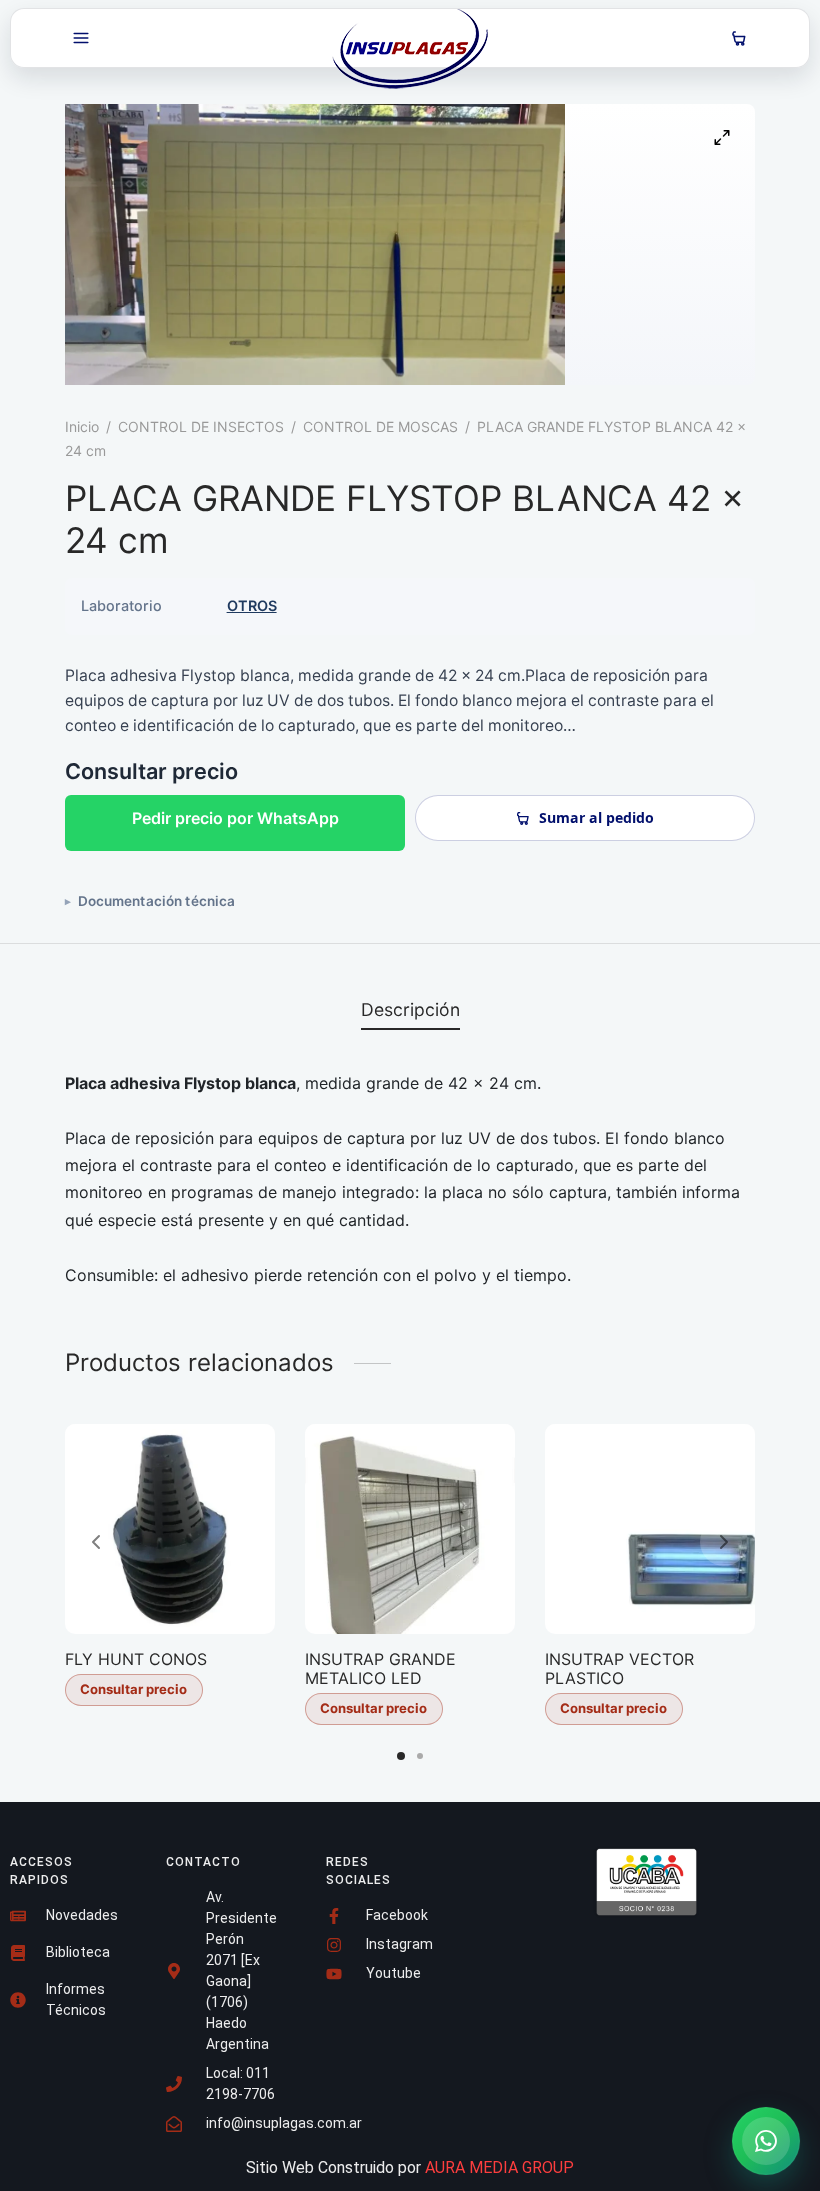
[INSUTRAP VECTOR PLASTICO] (650, 1529)
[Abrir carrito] (739, 38)
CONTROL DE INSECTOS (201, 426)
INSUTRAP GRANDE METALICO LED (380, 1668)
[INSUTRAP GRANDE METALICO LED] (410, 1529)
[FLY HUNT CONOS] (170, 1529)
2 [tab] (420, 1756)
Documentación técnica (156, 901)
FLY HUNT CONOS (136, 1659)
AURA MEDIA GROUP (499, 2167)
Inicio (82, 426)
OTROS (252, 605)
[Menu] (81, 38)
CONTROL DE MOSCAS (380, 426)
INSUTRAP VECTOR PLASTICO (619, 1668)
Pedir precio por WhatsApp (235, 818)
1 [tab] (401, 1756)
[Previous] (96, 1542)
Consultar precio (133, 1689)
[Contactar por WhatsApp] (766, 2141)
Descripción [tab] (410, 1009)
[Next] (724, 1542)
